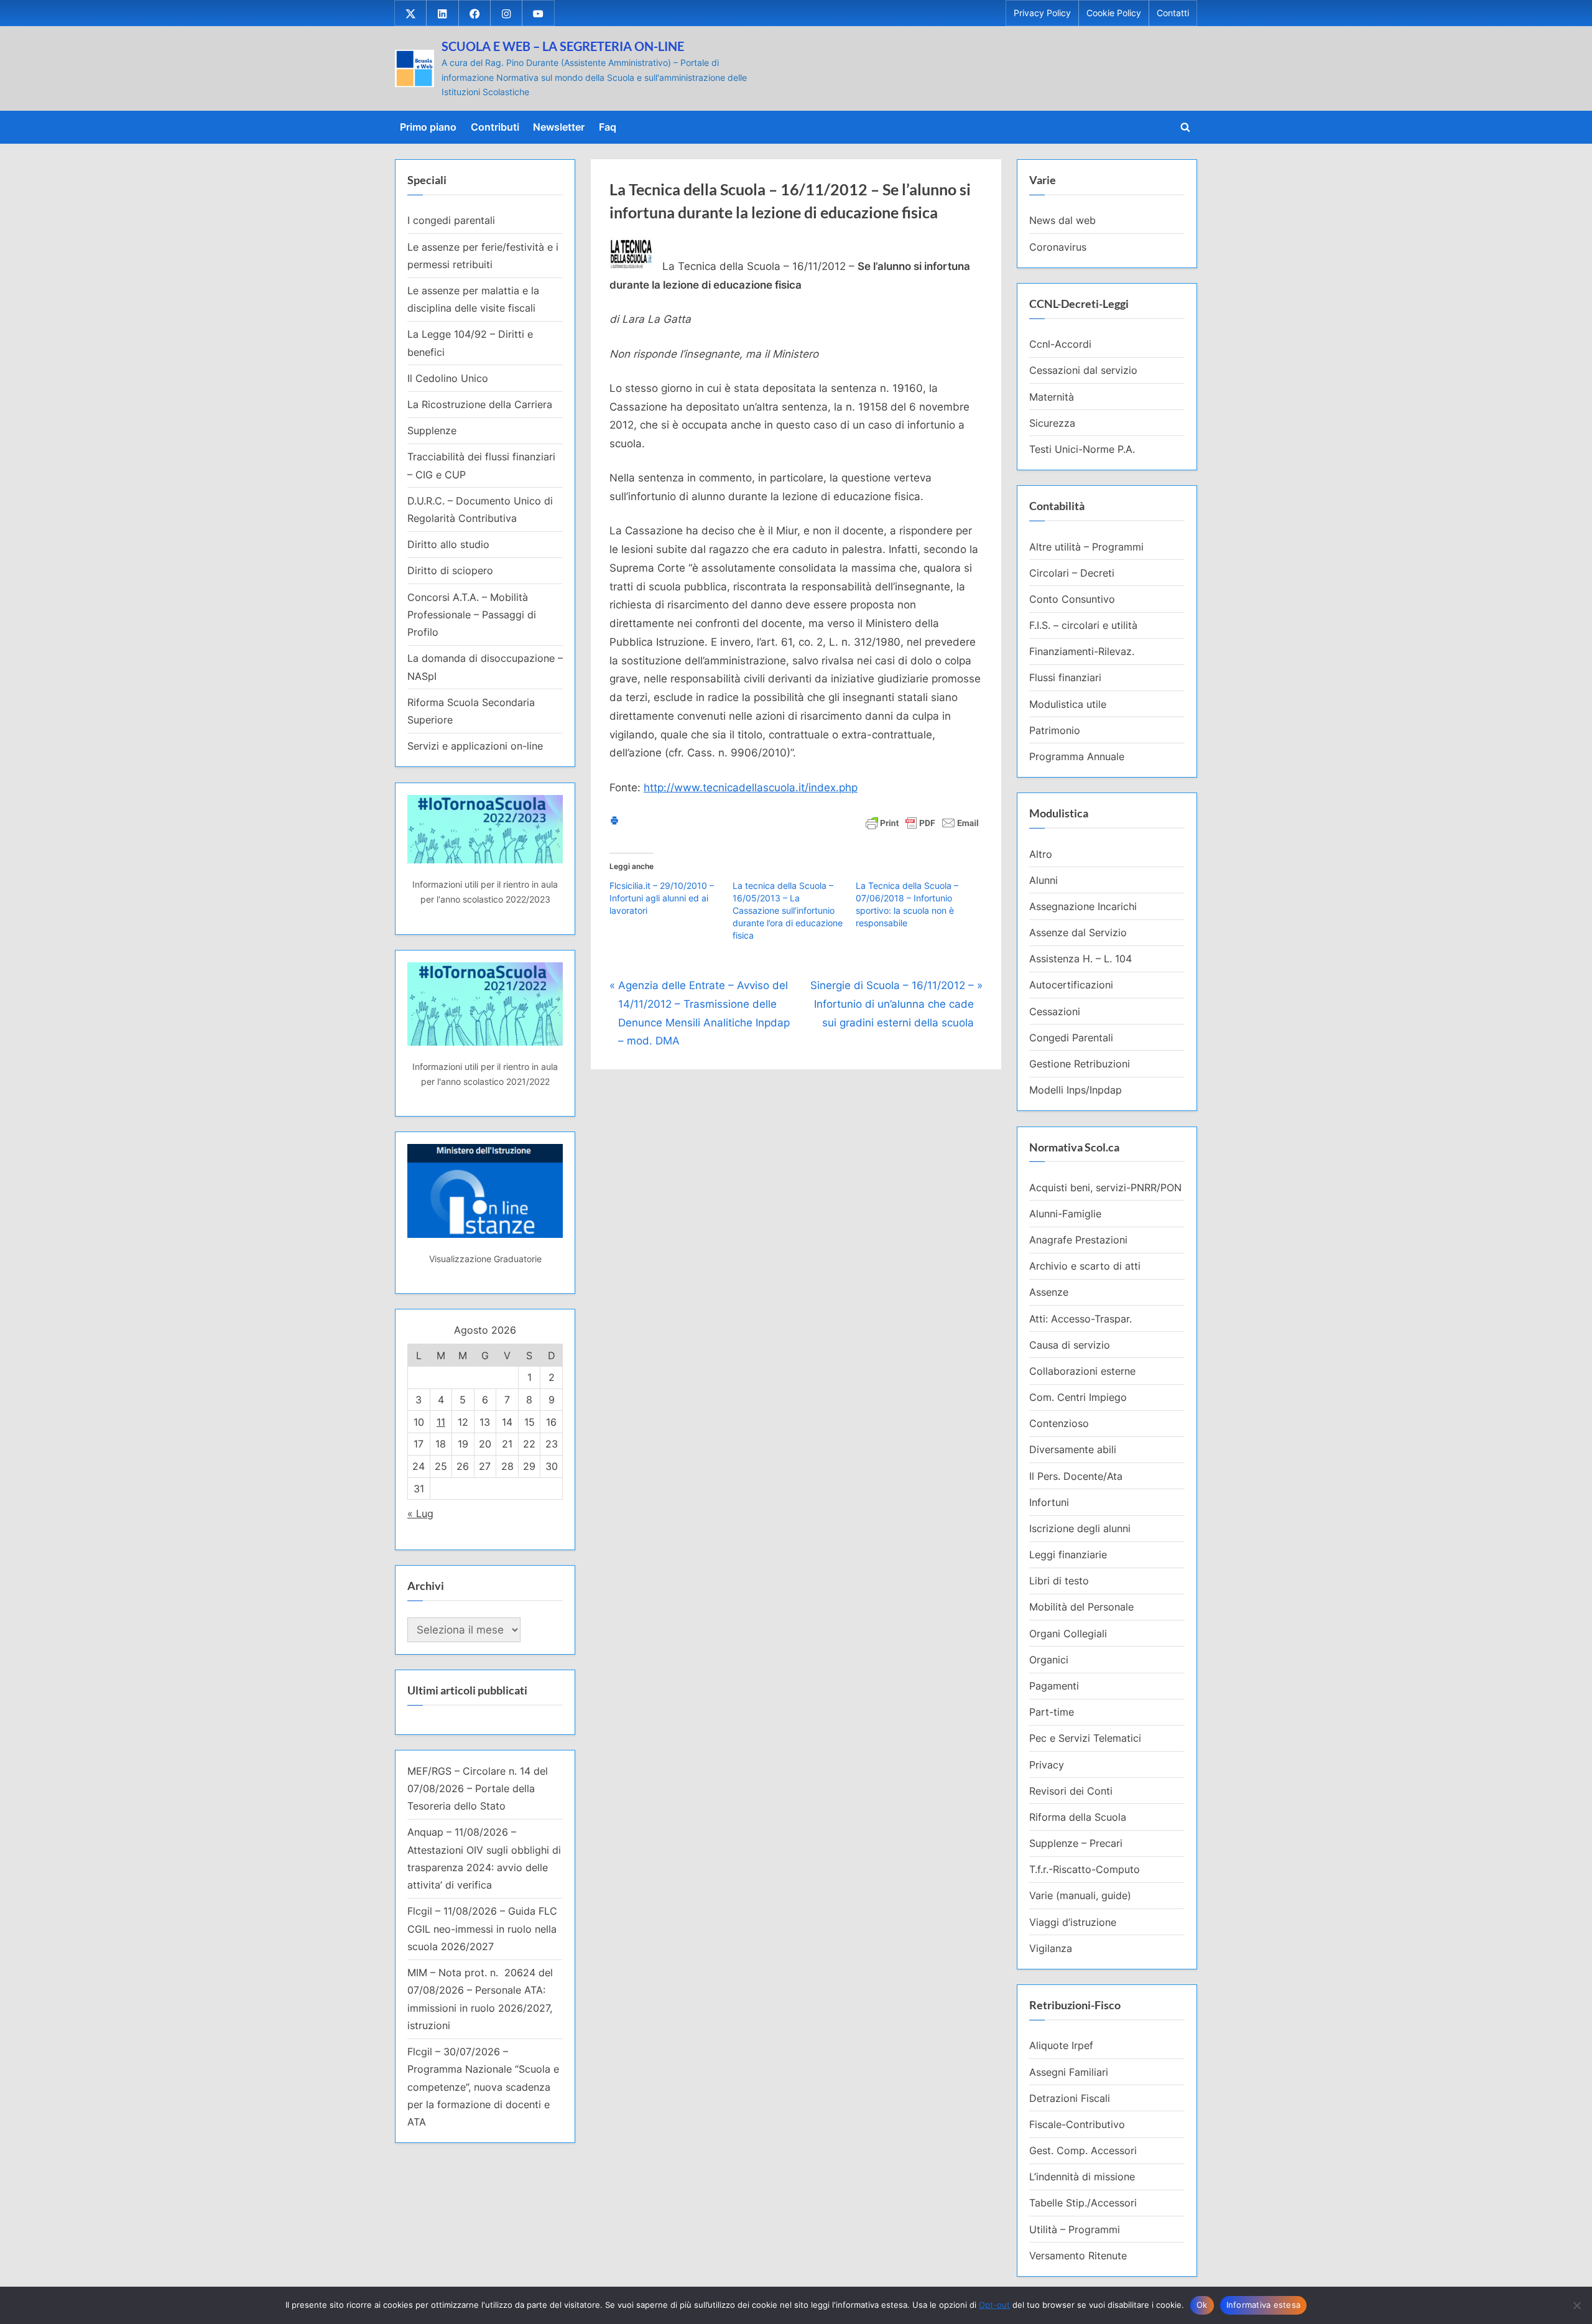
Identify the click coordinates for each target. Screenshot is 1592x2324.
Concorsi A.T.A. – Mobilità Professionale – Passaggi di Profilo (472, 615)
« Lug (420, 1513)
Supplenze (432, 430)
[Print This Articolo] (614, 822)
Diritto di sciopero (450, 570)
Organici (1049, 1660)
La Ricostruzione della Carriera (480, 404)
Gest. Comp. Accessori (1083, 2150)
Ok (1202, 2305)
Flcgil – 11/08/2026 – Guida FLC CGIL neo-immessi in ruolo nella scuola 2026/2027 (482, 1929)
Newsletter (559, 127)
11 (441, 1422)
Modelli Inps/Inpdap (1076, 1090)
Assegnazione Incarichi (1083, 906)
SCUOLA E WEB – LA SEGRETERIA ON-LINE (563, 46)
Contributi (495, 127)
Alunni (1044, 880)
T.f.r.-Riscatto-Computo (1085, 1869)
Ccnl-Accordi (1060, 344)
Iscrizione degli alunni (1080, 1528)
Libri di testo (1059, 1581)
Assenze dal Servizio (1078, 932)
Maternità (1052, 397)
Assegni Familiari (1069, 2072)
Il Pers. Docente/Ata (1076, 1476)
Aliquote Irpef (1061, 2045)
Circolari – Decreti (1072, 573)
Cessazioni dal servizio (1083, 370)
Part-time (1052, 1712)
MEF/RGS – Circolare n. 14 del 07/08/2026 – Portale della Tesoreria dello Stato (478, 1789)
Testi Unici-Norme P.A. (1082, 449)
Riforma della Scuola (1078, 1817)
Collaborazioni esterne (1082, 1371)
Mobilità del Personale (1081, 1607)
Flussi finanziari (1065, 677)
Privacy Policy (1042, 13)
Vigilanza (1051, 1948)
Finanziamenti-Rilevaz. (1082, 651)
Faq (608, 127)
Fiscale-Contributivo (1077, 2124)
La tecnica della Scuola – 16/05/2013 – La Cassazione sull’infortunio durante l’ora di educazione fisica (788, 910)
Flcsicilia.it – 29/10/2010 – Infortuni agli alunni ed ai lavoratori (662, 898)
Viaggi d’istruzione (1073, 1922)
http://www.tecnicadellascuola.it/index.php (751, 788)
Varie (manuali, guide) (1080, 1895)
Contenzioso (1059, 1423)
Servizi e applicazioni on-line (475, 746)
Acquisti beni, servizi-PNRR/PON (1105, 1188)
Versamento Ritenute (1078, 2256)
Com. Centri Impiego (1078, 1397)
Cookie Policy (1114, 13)
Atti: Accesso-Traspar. (1081, 1319)
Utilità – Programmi (1075, 2229)
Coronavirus (1058, 247)
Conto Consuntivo (1072, 599)
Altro (1041, 854)
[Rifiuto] (1576, 2305)
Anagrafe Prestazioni (1078, 1240)
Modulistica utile (1068, 704)
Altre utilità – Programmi (1086, 547)
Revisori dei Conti (1071, 1791)
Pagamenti (1054, 1686)
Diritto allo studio (448, 544)
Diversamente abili (1073, 1449)
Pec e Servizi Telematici (1085, 1738)
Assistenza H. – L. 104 (1081, 959)
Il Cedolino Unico (448, 378)
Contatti (1173, 13)
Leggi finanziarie (1068, 1555)
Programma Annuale (1077, 756)
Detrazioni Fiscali (1070, 2098)
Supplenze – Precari (1076, 1843)
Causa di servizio (1070, 1345)
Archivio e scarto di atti (1085, 1266)
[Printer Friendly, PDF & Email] (922, 822)
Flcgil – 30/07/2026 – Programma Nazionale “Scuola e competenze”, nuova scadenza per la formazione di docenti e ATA (483, 2087)
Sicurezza (1052, 423)
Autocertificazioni (1071, 985)
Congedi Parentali (1071, 1038)
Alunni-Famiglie (1065, 1214)
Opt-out (994, 2305)
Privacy (1047, 1765)
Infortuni (1049, 1502)
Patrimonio (1055, 730)
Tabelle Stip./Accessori (1083, 2203)
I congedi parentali (451, 220)
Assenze (1049, 1292)
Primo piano (428, 127)
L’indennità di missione (1082, 2177)
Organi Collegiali (1068, 1634)
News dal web (1062, 220)
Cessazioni (1055, 1011)
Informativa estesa (1264, 2305)
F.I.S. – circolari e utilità (1083, 625)
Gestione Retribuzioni (1080, 1064)
